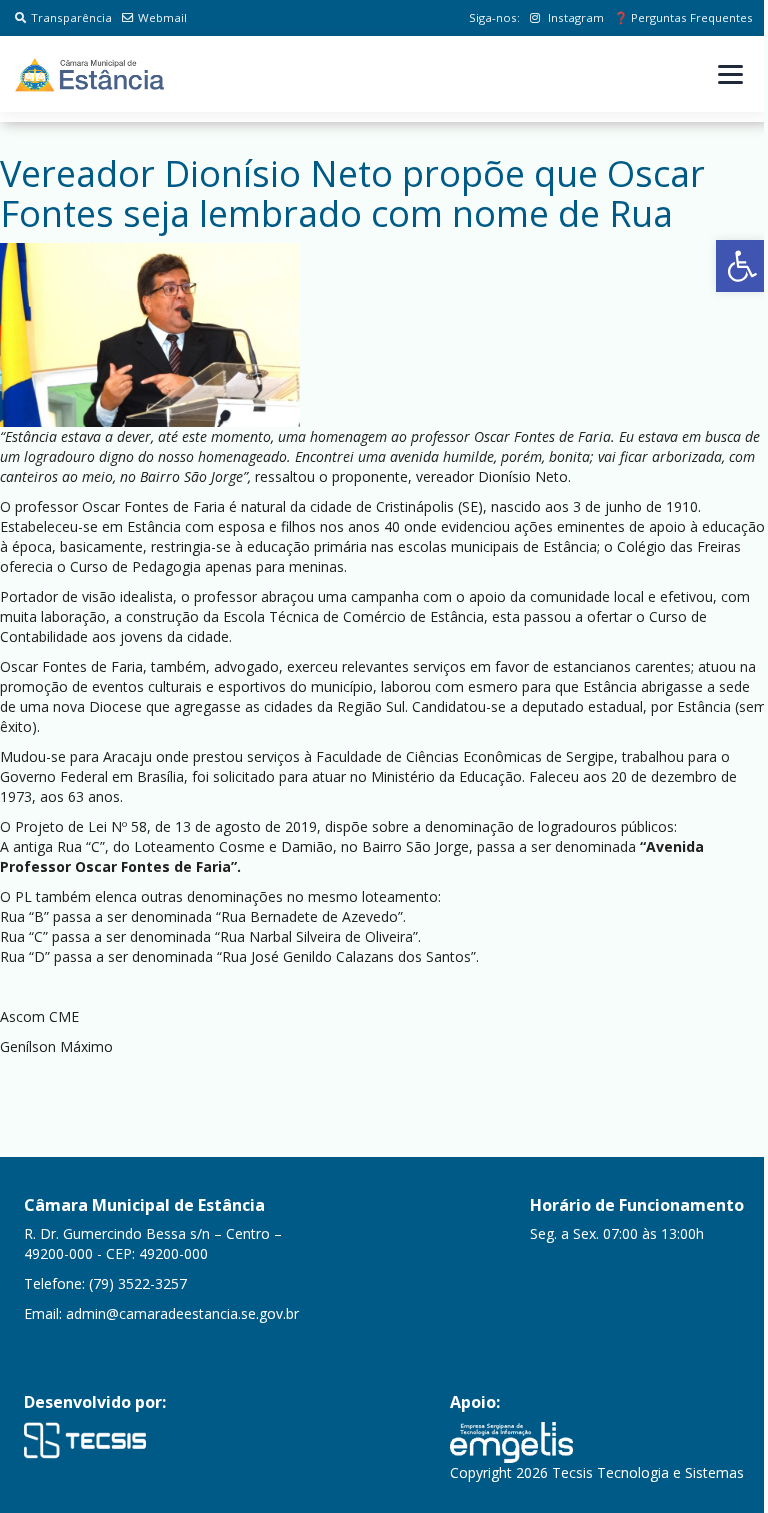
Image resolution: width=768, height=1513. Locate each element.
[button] (742, 266)
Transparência (71, 17)
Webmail (162, 17)
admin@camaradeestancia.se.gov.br (182, 1313)
